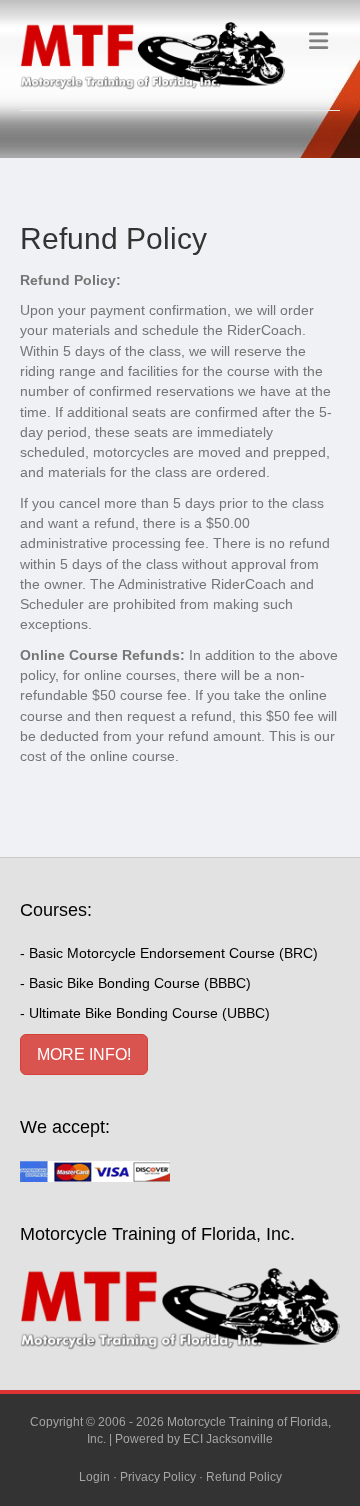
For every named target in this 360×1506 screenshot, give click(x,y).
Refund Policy (244, 1477)
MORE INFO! (84, 1054)
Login (94, 1477)
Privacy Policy (158, 1477)
